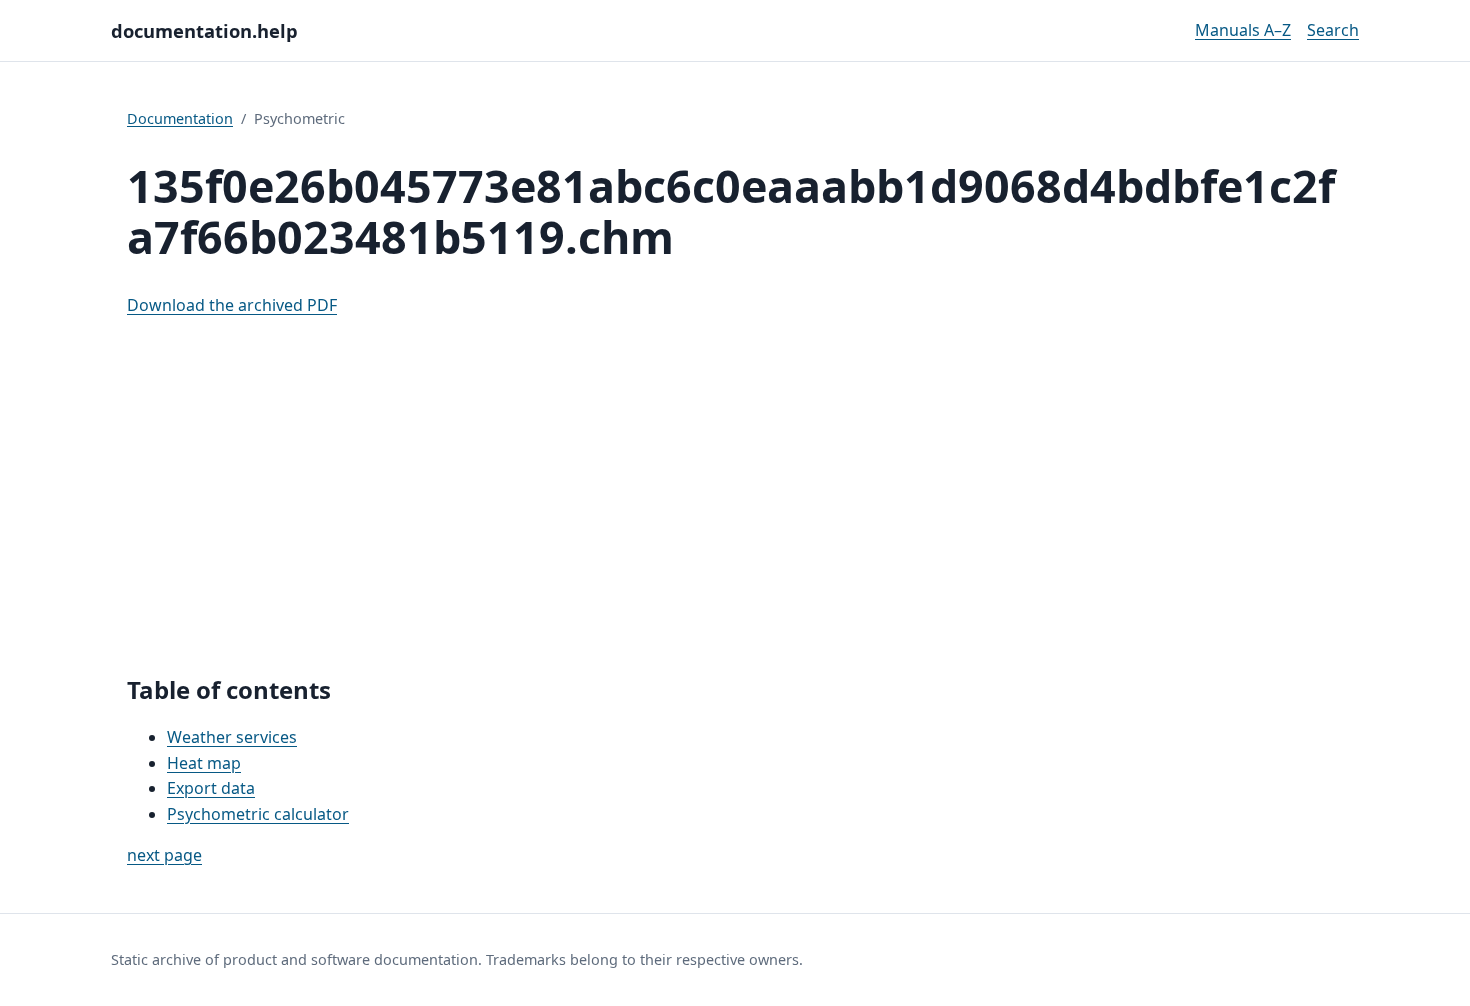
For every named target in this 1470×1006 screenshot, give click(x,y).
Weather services (232, 737)
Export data (211, 788)
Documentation (180, 118)
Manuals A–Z (1243, 30)
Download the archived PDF (232, 305)
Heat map (204, 763)
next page (164, 855)
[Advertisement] (735, 497)
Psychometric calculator (258, 814)
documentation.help (204, 30)
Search (1333, 30)
